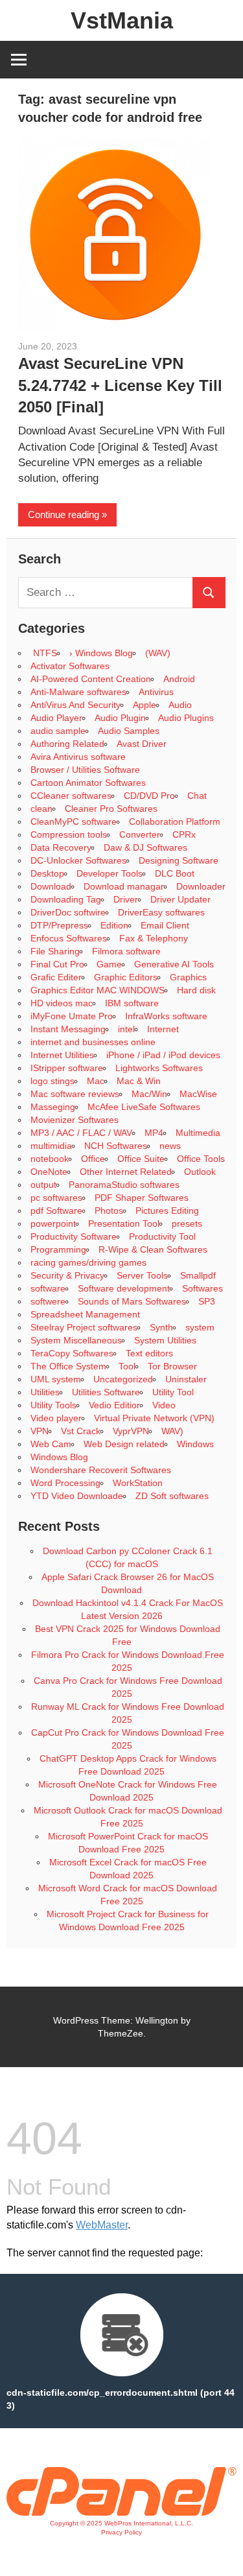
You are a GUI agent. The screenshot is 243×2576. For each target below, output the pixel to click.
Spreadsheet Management (85, 1314)
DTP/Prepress (59, 925)
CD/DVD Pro (149, 796)
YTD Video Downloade (77, 1496)
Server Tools (142, 1275)
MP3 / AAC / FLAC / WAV (81, 1133)
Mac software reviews (75, 1094)
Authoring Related (67, 744)
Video (164, 1405)
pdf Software (56, 1211)
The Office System (68, 1366)
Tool (127, 1366)
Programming (58, 1249)
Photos (109, 1211)
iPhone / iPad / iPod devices (163, 1055)
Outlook (200, 1172)
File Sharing (55, 951)
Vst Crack (81, 1431)
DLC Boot (175, 873)
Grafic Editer (56, 977)
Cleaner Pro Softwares (111, 809)
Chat (197, 796)
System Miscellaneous (76, 1340)
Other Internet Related (126, 1172)
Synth (161, 1327)
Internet (163, 1029)
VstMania (122, 20)
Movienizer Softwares (75, 1120)
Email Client (165, 925)
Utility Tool (173, 1392)
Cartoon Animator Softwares (88, 783)
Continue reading (64, 514)
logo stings (52, 1081)
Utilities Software (106, 1392)
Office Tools (201, 1159)
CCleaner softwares (71, 796)
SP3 (207, 1301)
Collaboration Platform (175, 821)
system (200, 1327)
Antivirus (156, 692)
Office (93, 1159)
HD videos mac (62, 1003)
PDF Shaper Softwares (142, 1198)
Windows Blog (59, 1457)
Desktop (47, 873)
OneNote (49, 1172)
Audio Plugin (120, 718)
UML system (56, 1379)
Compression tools (69, 834)
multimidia (51, 1146)
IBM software (132, 1003)
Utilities (45, 1392)
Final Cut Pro (57, 964)
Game (109, 964)
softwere (48, 1301)
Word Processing (65, 1483)
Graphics (188, 977)
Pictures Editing (167, 1211)
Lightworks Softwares (159, 1068)
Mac (96, 1081)
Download (51, 886)
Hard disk (196, 990)
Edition (114, 925)
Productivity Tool (162, 1236)
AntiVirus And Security (75, 705)
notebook (50, 1159)
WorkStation (138, 1483)
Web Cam (51, 1444)
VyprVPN (131, 1431)
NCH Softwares (116, 1146)
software (48, 1288)
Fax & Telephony (154, 938)
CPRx (184, 834)
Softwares (202, 1288)
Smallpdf (198, 1275)
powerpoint (53, 1223)
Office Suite (141, 1159)
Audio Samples (129, 731)
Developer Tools (110, 873)
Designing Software (179, 860)
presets (187, 1223)
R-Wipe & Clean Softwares (153, 1249)
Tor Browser (172, 1366)
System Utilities (165, 1340)
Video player (56, 1418)
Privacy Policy (121, 2532)
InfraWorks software (166, 1016)
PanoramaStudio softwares (124, 1185)
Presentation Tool (124, 1223)
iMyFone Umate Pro (72, 1016)
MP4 (154, 1133)
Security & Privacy (67, 1275)
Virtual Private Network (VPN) (154, 1418)
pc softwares (56, 1198)
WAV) (172, 1431)
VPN (40, 1431)
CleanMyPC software (74, 821)
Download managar (124, 886)
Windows (195, 1444)
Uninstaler (186, 1379)
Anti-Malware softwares (78, 692)
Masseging (53, 1107)
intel (126, 1029)
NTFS (44, 653)
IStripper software (67, 1068)
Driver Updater (180, 899)
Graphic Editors (126, 977)
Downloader (201, 886)
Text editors (149, 1353)
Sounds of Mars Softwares (132, 1301)
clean (41, 809)
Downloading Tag (66, 899)
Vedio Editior (114, 1405)
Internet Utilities (62, 1055)
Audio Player (56, 718)
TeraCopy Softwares (72, 1353)
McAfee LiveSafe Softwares (144, 1107)
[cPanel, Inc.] (121, 2512)
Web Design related (124, 1444)
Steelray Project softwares (84, 1327)
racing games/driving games (90, 1262)
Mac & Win (139, 1081)
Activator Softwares (70, 666)
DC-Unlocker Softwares (78, 860)
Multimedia (198, 1133)
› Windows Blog (101, 653)
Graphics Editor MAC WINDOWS (98, 990)
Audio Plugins (186, 718)
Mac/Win (149, 1094)
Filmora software (126, 951)
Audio (180, 705)
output (43, 1185)
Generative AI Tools (174, 964)
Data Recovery (61, 847)
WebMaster (102, 2225)
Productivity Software (74, 1236)
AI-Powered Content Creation (91, 679)
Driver (126, 899)
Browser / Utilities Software (85, 770)
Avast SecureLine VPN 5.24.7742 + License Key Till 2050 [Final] (120, 385)
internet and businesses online (93, 1042)
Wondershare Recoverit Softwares (101, 1470)
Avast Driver (142, 744)
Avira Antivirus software (78, 757)
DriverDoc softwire (68, 912)
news (170, 1146)
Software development (124, 1288)
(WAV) (158, 653)
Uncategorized (123, 1379)
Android (179, 679)
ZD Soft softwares (172, 1496)
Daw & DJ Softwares (145, 847)
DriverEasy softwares (161, 912)
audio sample (58, 731)
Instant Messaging (68, 1029)
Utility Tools (53, 1405)
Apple (145, 705)
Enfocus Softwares (69, 938)
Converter (140, 834)
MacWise (198, 1094)
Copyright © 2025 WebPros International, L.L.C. (121, 2523)
